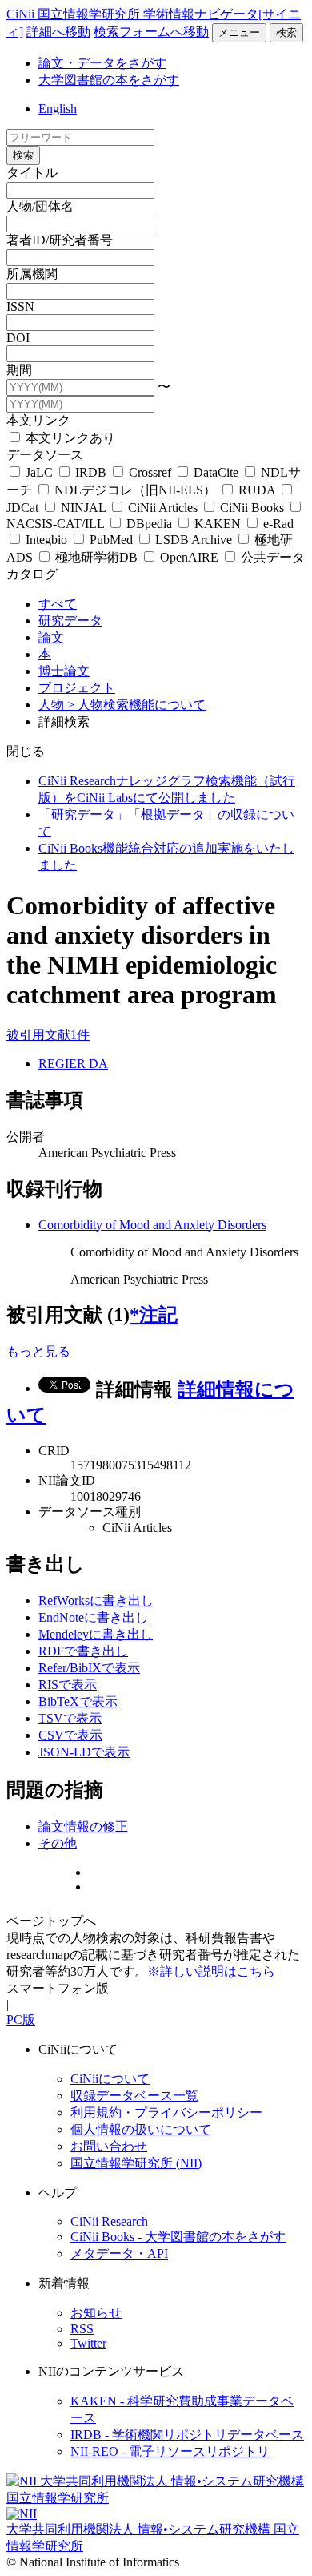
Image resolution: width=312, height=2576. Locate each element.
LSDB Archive (194, 540)
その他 (58, 1843)
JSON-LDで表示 (84, 1752)
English (58, 109)
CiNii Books (252, 508)
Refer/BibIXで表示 (89, 1668)
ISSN (20, 306)
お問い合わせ (109, 2146)
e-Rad (277, 524)
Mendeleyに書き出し (96, 1634)
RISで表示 (68, 1685)
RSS (82, 2329)
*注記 (154, 1315)
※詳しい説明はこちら (211, 1971)
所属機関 (32, 274)
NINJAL (83, 508)
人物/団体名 (40, 206)
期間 (19, 370)
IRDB (91, 472)
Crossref (150, 472)
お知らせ (96, 2313)
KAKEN (218, 524)
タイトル (32, 173)
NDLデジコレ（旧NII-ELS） (135, 490)
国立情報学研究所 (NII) (136, 2163)
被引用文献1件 (48, 1035)
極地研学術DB (96, 557)
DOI (18, 338)
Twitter (88, 2343)
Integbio (46, 540)
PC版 (21, 2020)
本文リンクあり (69, 438)
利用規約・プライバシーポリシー (166, 2112)
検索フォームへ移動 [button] (151, 32)
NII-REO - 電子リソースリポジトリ (170, 2451)
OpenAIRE (189, 557)
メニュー (239, 32)
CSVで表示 (70, 1735)
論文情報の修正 (83, 1826)
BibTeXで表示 (78, 1701)
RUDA (257, 490)
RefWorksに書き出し (96, 1600)
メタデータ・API (119, 2253)
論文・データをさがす (102, 63)
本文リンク (38, 420)
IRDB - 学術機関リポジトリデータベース (187, 2435)
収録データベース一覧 (134, 2096)
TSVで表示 (70, 1718)
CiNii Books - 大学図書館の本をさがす (178, 2237)
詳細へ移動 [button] (58, 32)
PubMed (111, 540)
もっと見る (38, 1351)
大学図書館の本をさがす (109, 80)
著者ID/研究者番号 (60, 240)
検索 (286, 32)
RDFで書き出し (83, 1651)
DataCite (216, 472)
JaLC (39, 472)
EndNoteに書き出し (93, 1617)
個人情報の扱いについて (141, 2129)
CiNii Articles (163, 508)
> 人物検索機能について (136, 705)
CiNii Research (109, 2221)
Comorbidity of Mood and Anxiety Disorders (152, 1225)
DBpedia (149, 524)
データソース (45, 455)
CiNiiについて (110, 2079)
